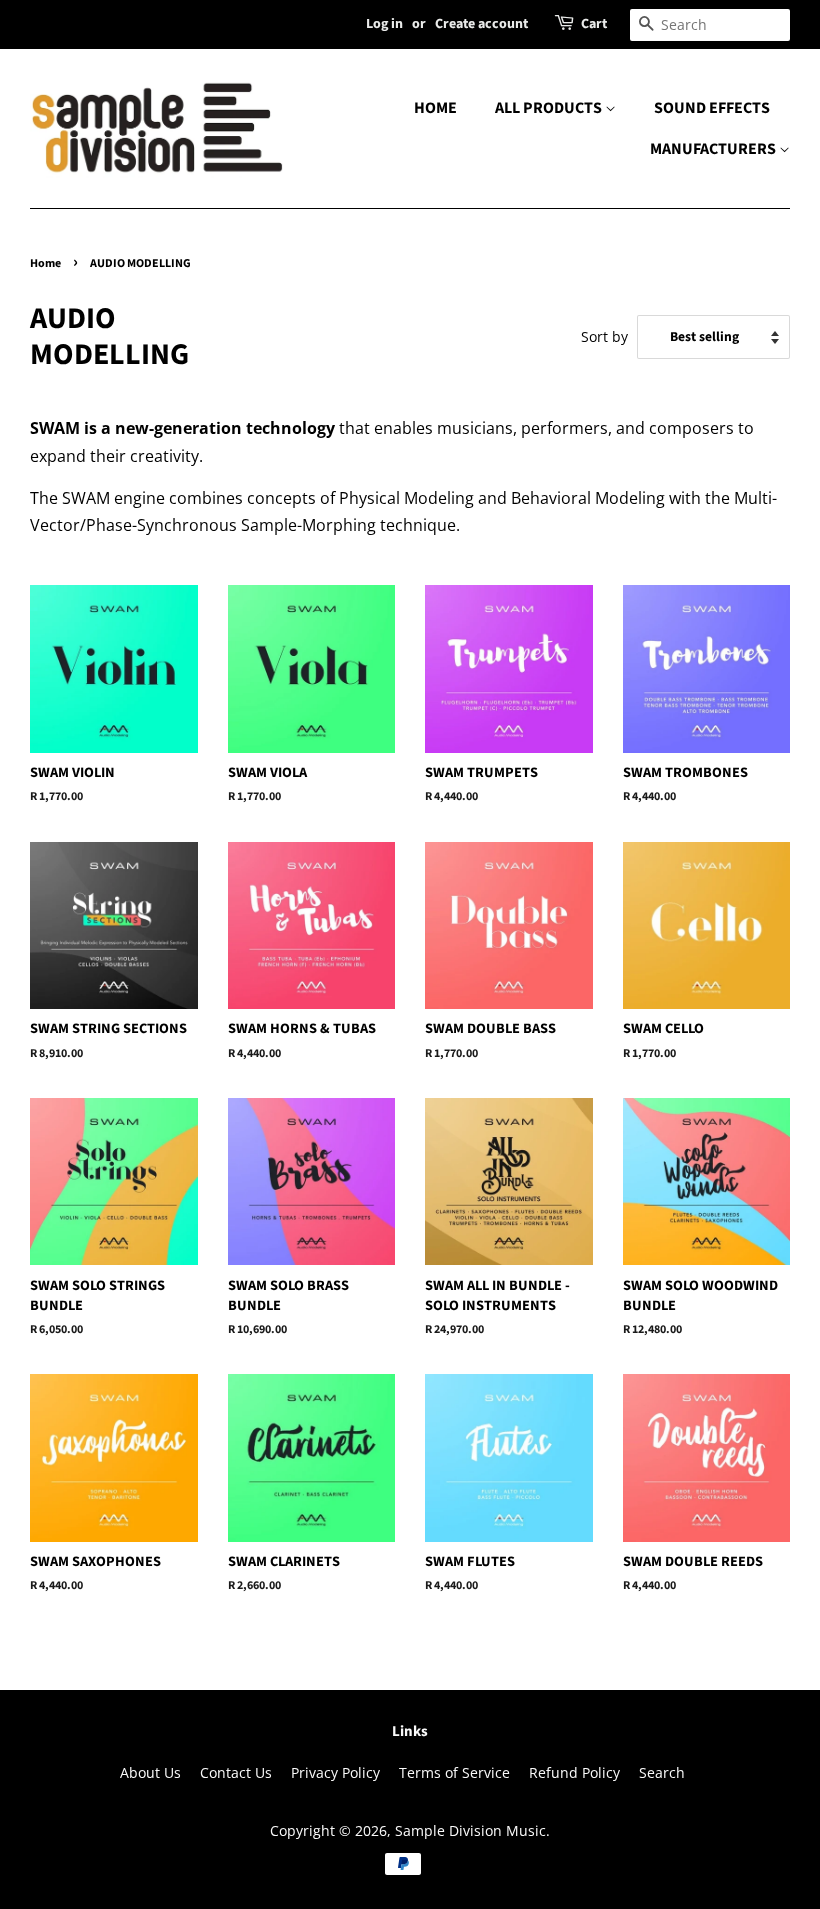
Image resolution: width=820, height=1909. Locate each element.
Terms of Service (454, 1772)
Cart (594, 24)
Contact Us (236, 1772)
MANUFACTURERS (714, 149)
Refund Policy (574, 1772)
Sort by (604, 336)
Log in (384, 24)
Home (45, 263)
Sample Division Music (470, 1830)
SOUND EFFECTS (712, 108)
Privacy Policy (335, 1772)
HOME (435, 108)
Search (662, 1772)
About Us (150, 1772)
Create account (481, 24)
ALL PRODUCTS (550, 108)
